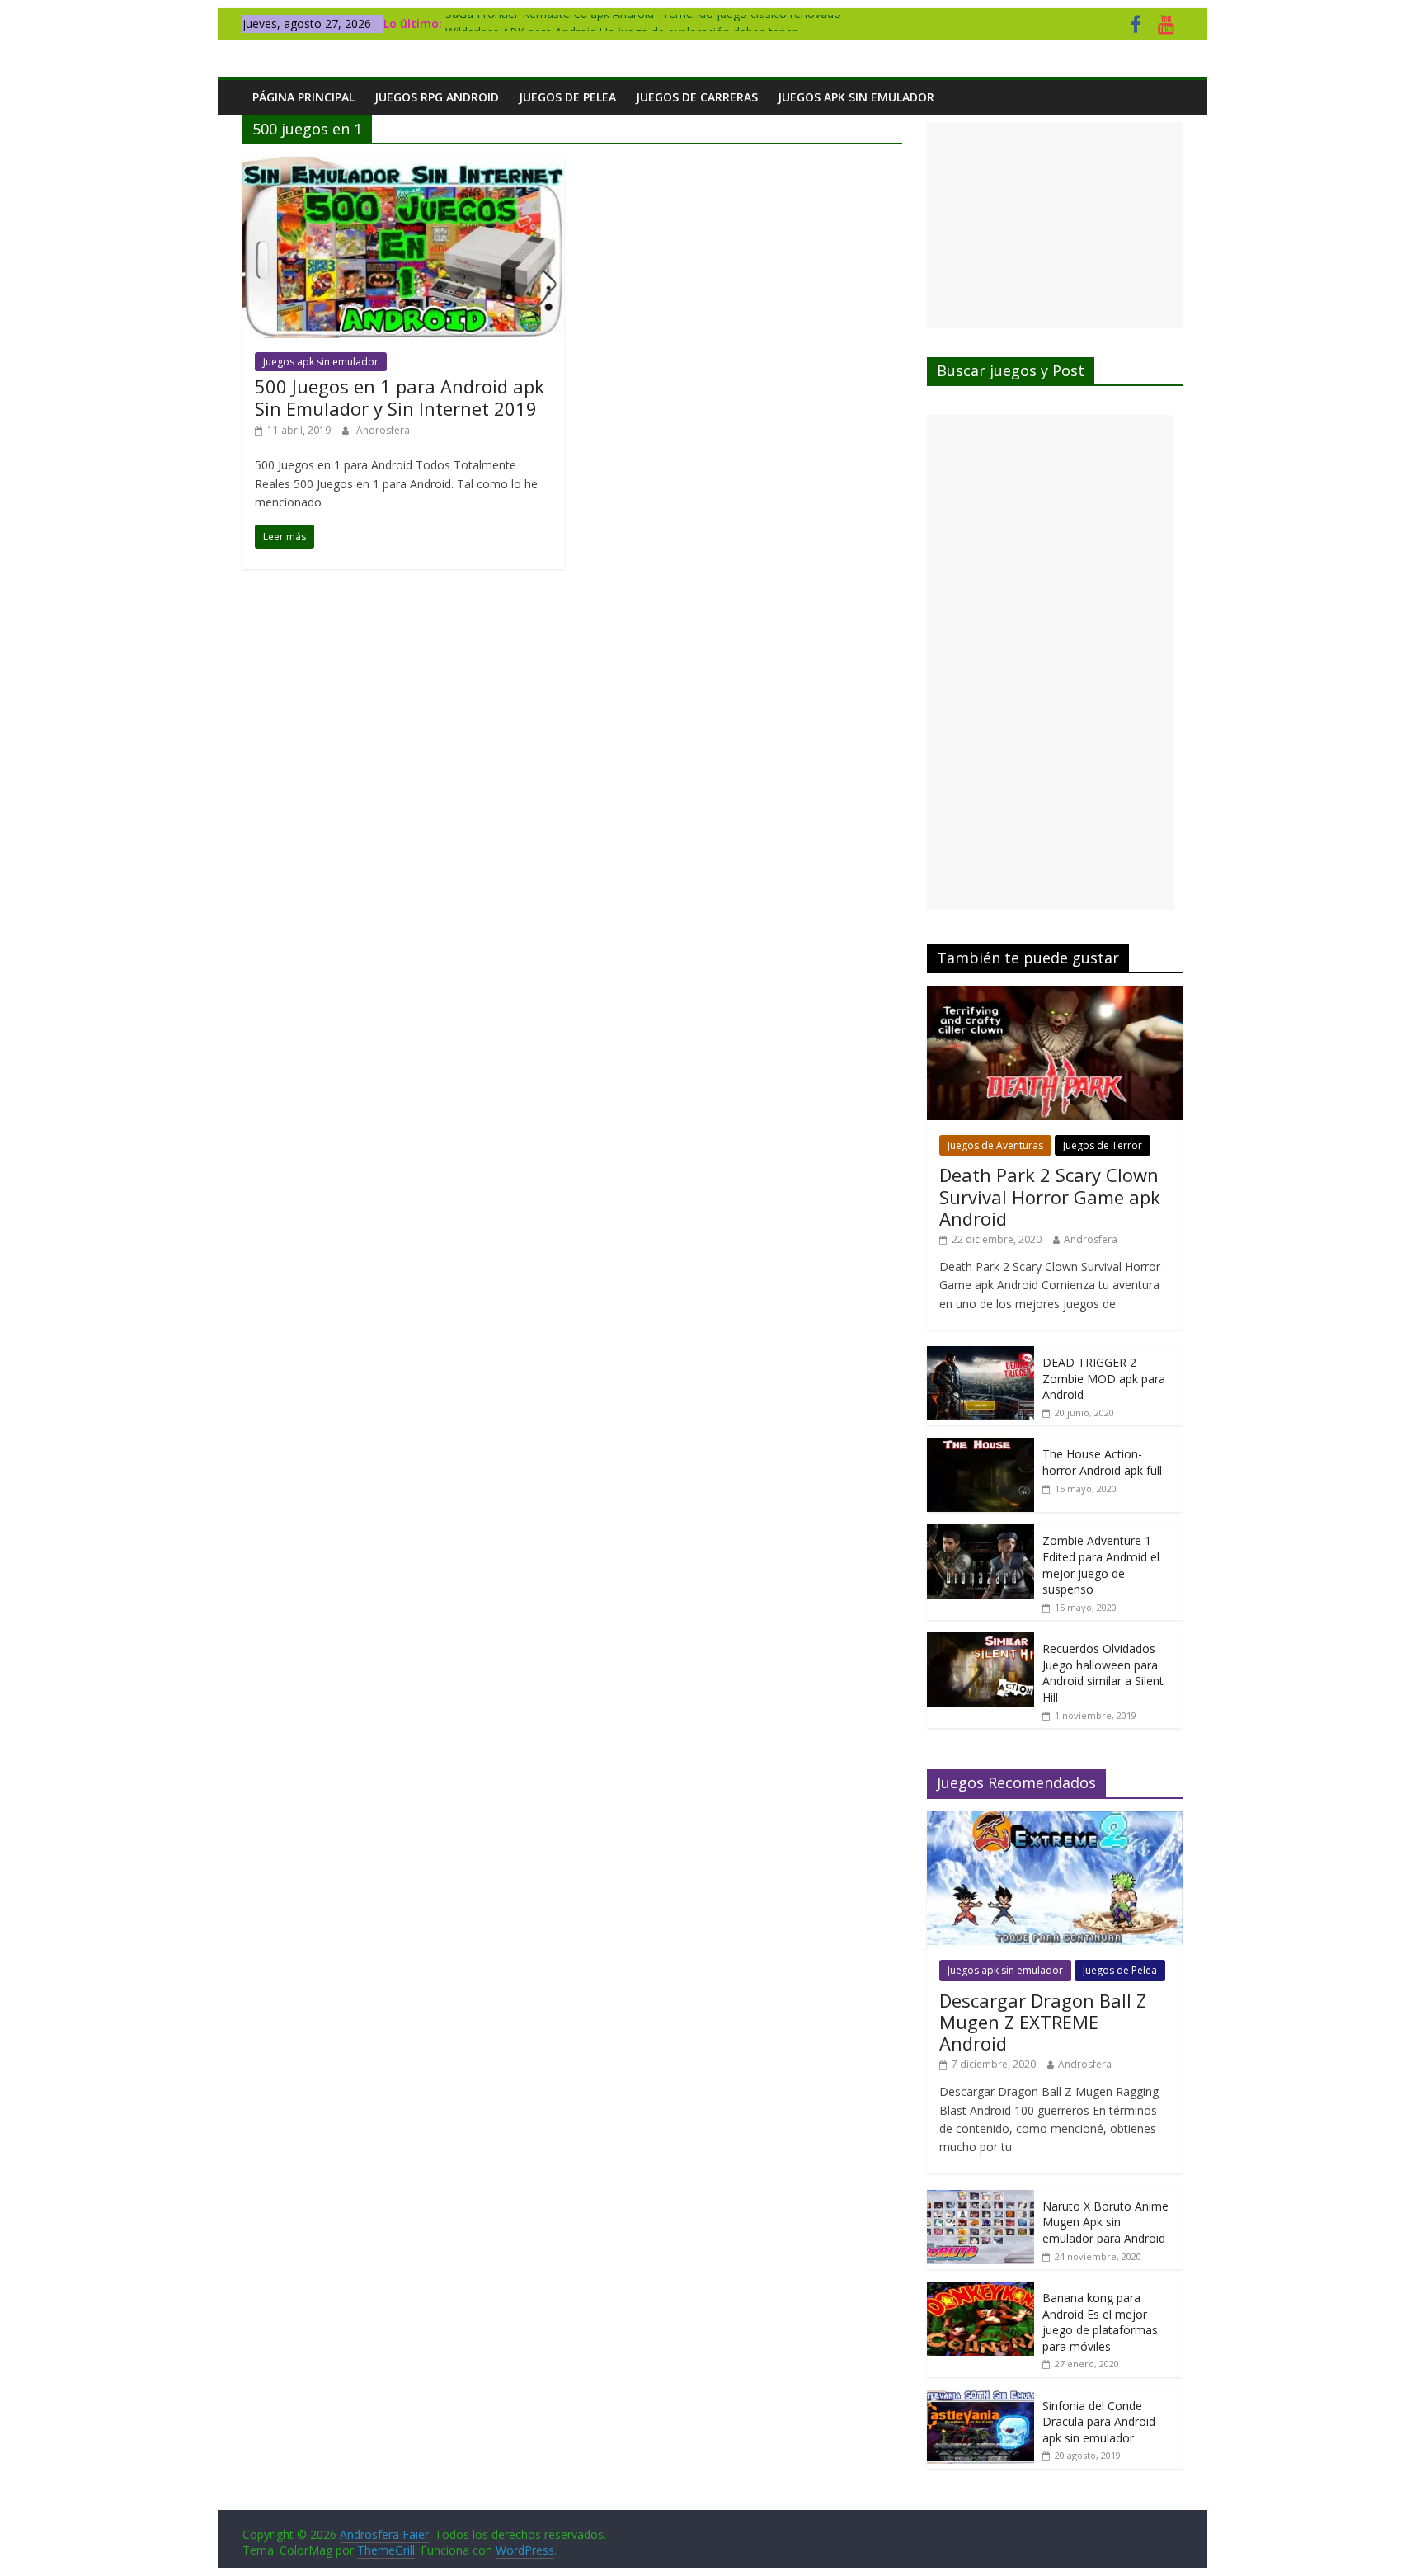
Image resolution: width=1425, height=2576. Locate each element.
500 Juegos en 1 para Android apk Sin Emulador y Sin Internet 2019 (400, 397)
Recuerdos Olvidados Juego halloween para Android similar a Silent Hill (1103, 1673)
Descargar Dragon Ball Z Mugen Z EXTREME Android (1043, 2022)
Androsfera (383, 430)
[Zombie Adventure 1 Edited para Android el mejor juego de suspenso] (981, 1533)
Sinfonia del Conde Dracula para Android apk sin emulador (1099, 2422)
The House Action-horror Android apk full (1102, 1462)
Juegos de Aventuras (995, 1145)
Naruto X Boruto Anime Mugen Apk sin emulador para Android (1105, 2222)
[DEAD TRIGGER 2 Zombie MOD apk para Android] (981, 1355)
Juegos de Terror (1103, 1145)
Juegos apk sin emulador (856, 97)
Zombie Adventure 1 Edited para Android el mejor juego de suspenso (1101, 1565)
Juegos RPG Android (437, 97)
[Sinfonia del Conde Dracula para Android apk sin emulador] (981, 2398)
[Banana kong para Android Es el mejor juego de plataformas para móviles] (981, 2290)
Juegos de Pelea (567, 97)
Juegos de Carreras (697, 97)
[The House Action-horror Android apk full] (981, 1446)
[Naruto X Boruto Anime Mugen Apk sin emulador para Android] (981, 2199)
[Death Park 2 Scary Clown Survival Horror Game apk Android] (1055, 994)
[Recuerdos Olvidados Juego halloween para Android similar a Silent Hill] (981, 1641)
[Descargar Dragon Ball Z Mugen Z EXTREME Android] (1055, 1820)
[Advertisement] (1055, 225)
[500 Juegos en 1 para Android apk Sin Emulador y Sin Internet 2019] (403, 167)
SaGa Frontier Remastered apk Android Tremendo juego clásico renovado (643, 24)
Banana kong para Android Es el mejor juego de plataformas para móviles (1100, 2322)
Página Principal (303, 97)
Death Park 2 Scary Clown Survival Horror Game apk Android (1050, 1196)
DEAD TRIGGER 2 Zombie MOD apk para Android (1104, 1378)
